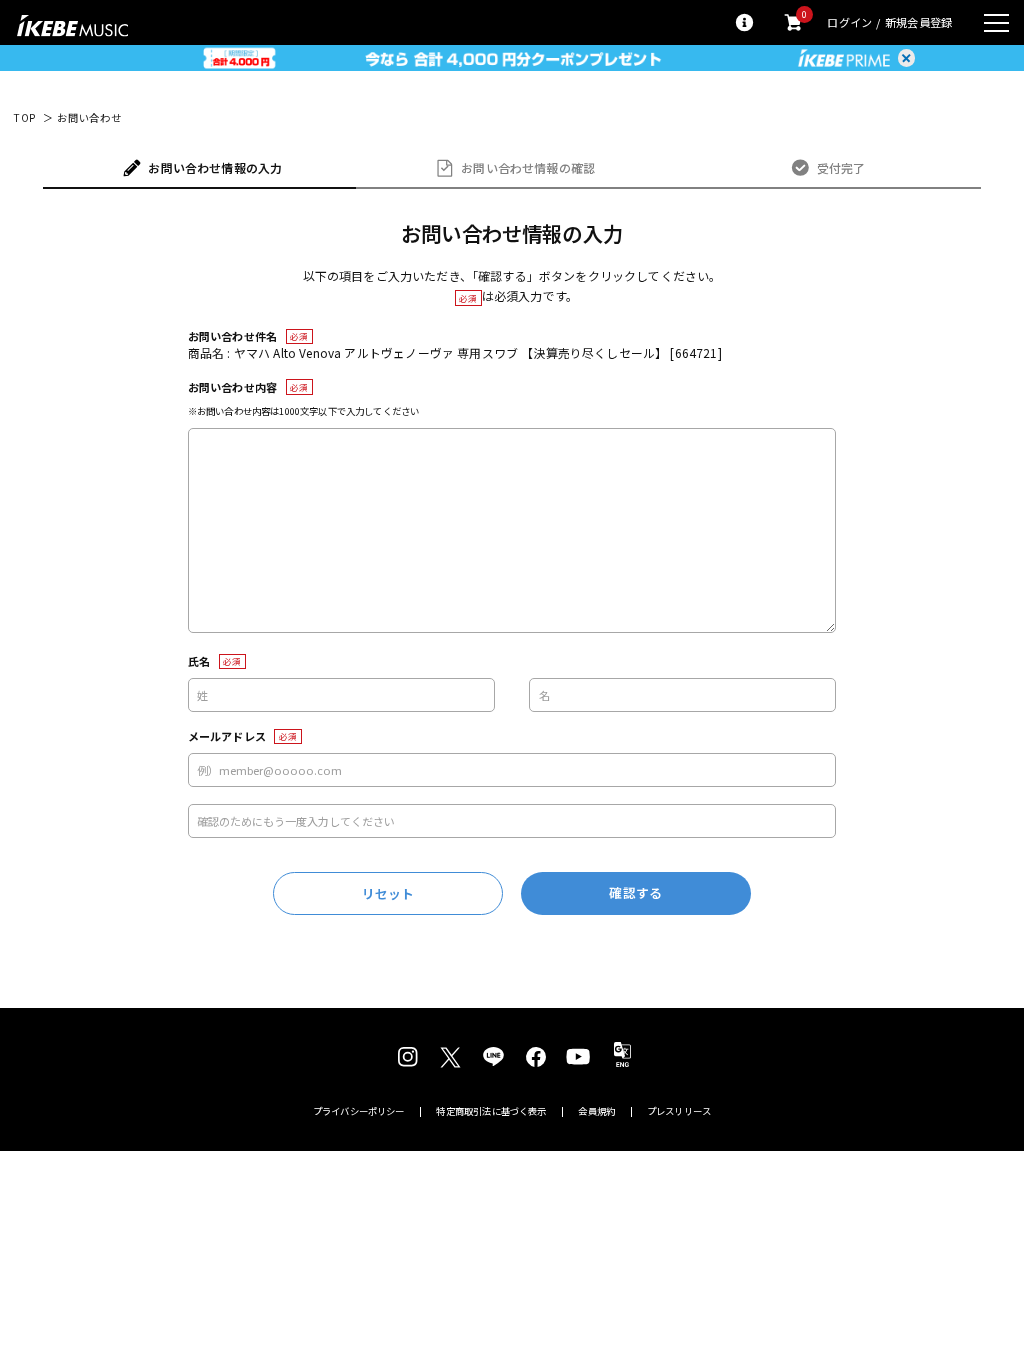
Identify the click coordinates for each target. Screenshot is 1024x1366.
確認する (635, 892)
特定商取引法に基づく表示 (491, 1111)
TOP (24, 118)
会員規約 (596, 1111)
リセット (388, 893)
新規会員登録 (918, 22)
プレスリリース (679, 1111)
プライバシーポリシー (359, 1111)
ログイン (849, 22)
